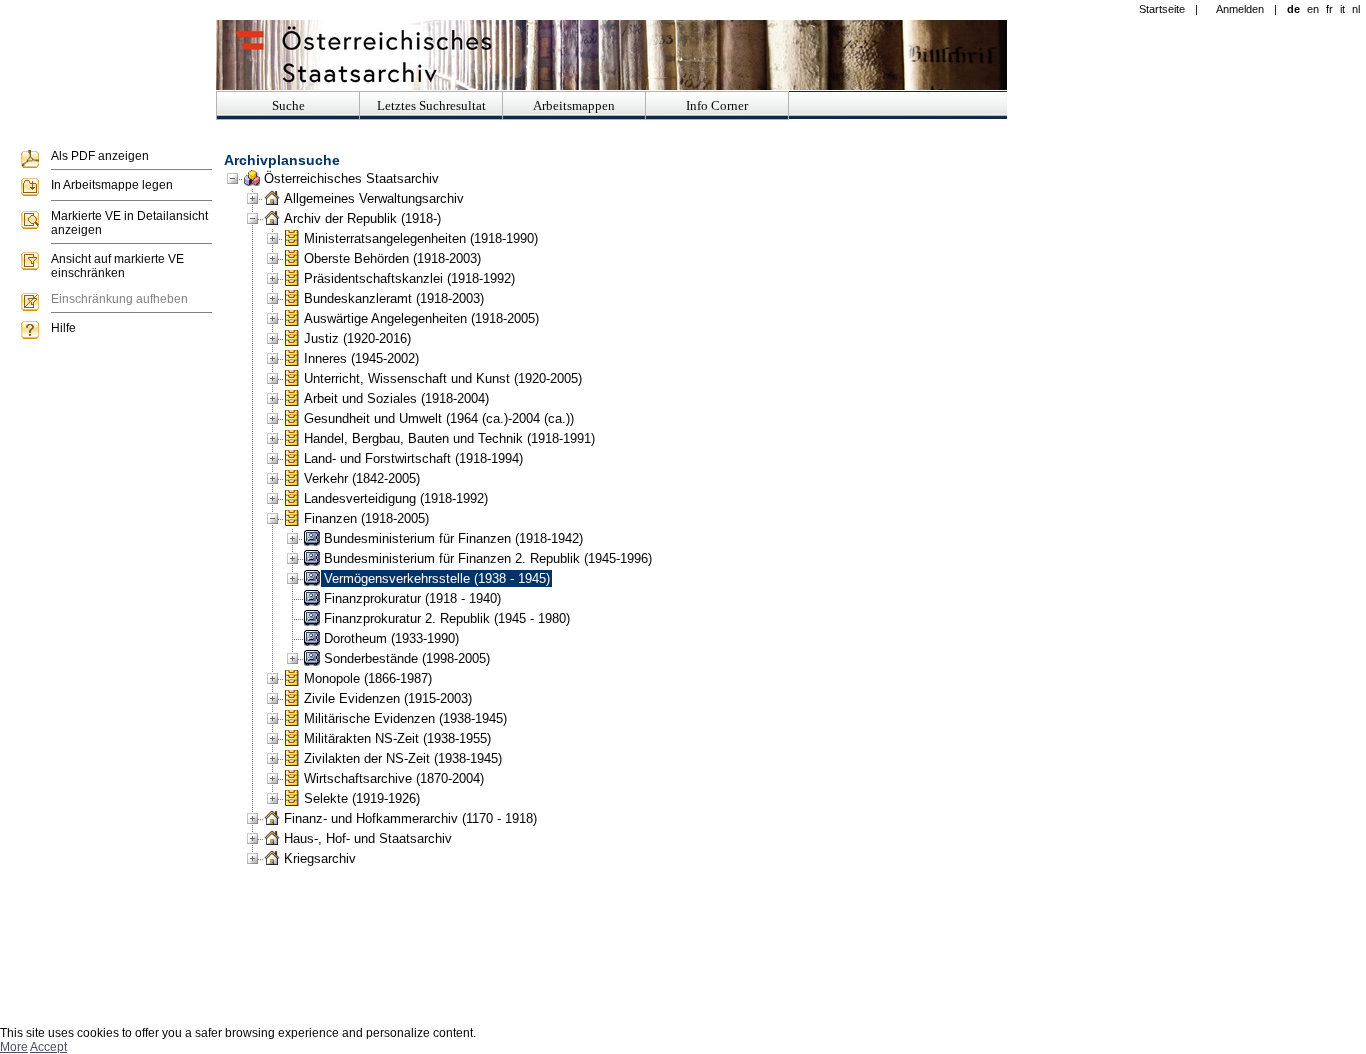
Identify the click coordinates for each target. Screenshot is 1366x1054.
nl (1356, 9)
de (1293, 9)
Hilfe (63, 328)
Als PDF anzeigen (100, 156)
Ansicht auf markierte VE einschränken (117, 266)
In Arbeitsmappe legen (112, 185)
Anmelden (1240, 9)
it (1342, 9)
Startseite (1162, 9)
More (14, 1047)
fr (1329, 9)
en (1313, 9)
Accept (48, 1047)
